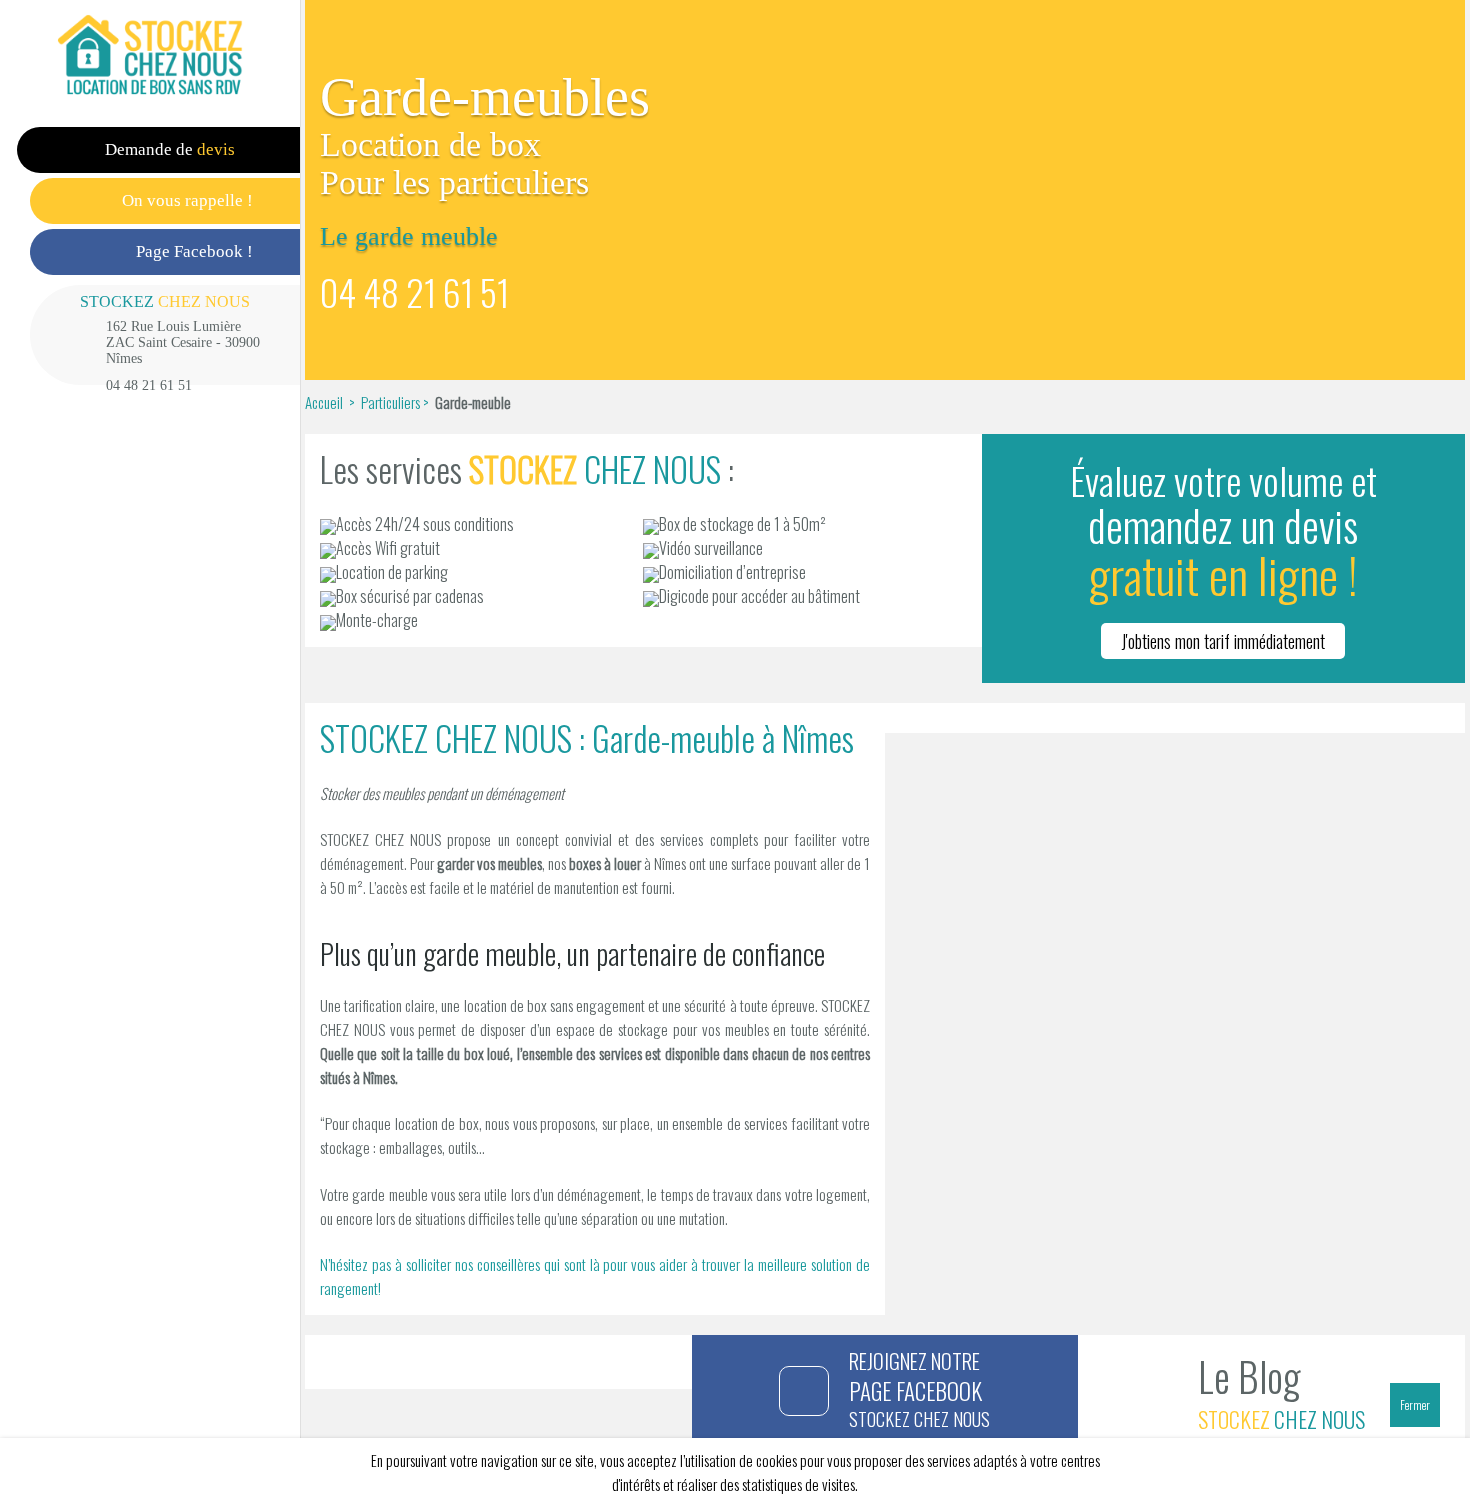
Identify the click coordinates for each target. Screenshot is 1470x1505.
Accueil (325, 402)
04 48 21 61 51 (149, 385)
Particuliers (390, 402)
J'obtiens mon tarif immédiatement (1223, 641)
